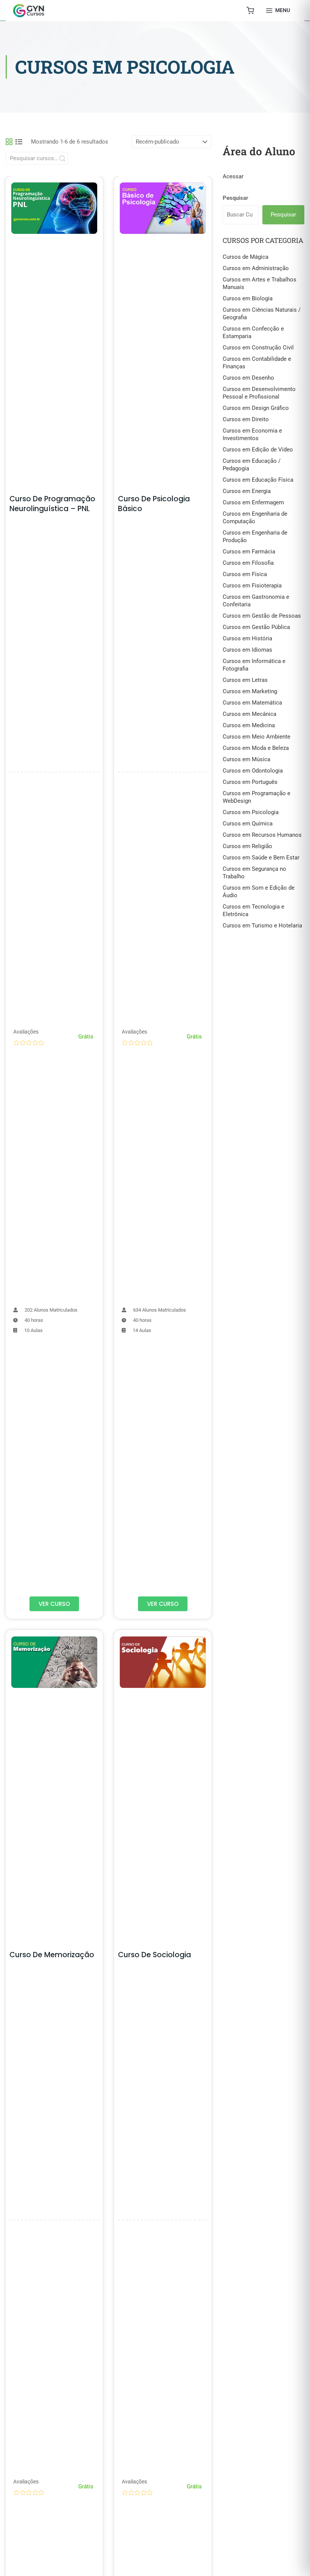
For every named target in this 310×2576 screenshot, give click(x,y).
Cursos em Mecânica (250, 714)
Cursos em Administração (256, 268)
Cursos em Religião (247, 846)
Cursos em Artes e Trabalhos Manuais (260, 283)
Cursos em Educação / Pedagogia (252, 465)
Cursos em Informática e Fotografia (254, 665)
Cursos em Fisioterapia (252, 586)
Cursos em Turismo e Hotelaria (262, 926)
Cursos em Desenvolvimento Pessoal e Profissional (259, 393)
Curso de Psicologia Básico (154, 504)
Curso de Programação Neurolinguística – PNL (52, 504)
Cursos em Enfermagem (253, 502)
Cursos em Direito (246, 419)
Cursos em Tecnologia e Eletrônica (253, 910)
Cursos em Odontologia (253, 771)
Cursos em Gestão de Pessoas (262, 616)
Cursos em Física (245, 574)
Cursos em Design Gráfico (256, 408)
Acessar (233, 176)
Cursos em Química (248, 824)
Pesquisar (236, 198)
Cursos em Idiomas (247, 650)
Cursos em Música (246, 759)
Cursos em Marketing (250, 691)
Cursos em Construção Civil (258, 348)
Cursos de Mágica (246, 257)
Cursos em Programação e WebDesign (257, 797)
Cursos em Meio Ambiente (257, 737)
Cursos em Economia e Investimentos (252, 434)
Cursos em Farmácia (249, 552)
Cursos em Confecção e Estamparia (253, 332)
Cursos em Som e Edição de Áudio (259, 892)
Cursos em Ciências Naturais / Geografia (262, 314)
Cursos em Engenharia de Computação (255, 518)
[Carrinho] (250, 11)
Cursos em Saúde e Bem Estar (261, 858)
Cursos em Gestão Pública (256, 627)
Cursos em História (247, 638)
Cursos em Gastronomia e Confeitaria (256, 601)
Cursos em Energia (247, 491)
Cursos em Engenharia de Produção (255, 536)
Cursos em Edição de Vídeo (258, 450)
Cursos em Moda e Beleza (256, 748)
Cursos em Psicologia (251, 812)
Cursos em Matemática (252, 703)
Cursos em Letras (245, 680)
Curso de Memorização (52, 1955)
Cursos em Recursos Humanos (262, 835)
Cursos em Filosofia (248, 563)
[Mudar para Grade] (9, 142)
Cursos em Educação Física (258, 480)
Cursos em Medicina (249, 725)
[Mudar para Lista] (19, 142)
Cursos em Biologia (248, 298)
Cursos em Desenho (248, 378)
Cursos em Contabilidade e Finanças (257, 363)
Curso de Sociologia (154, 1955)
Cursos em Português (250, 782)
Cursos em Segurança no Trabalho (254, 873)
